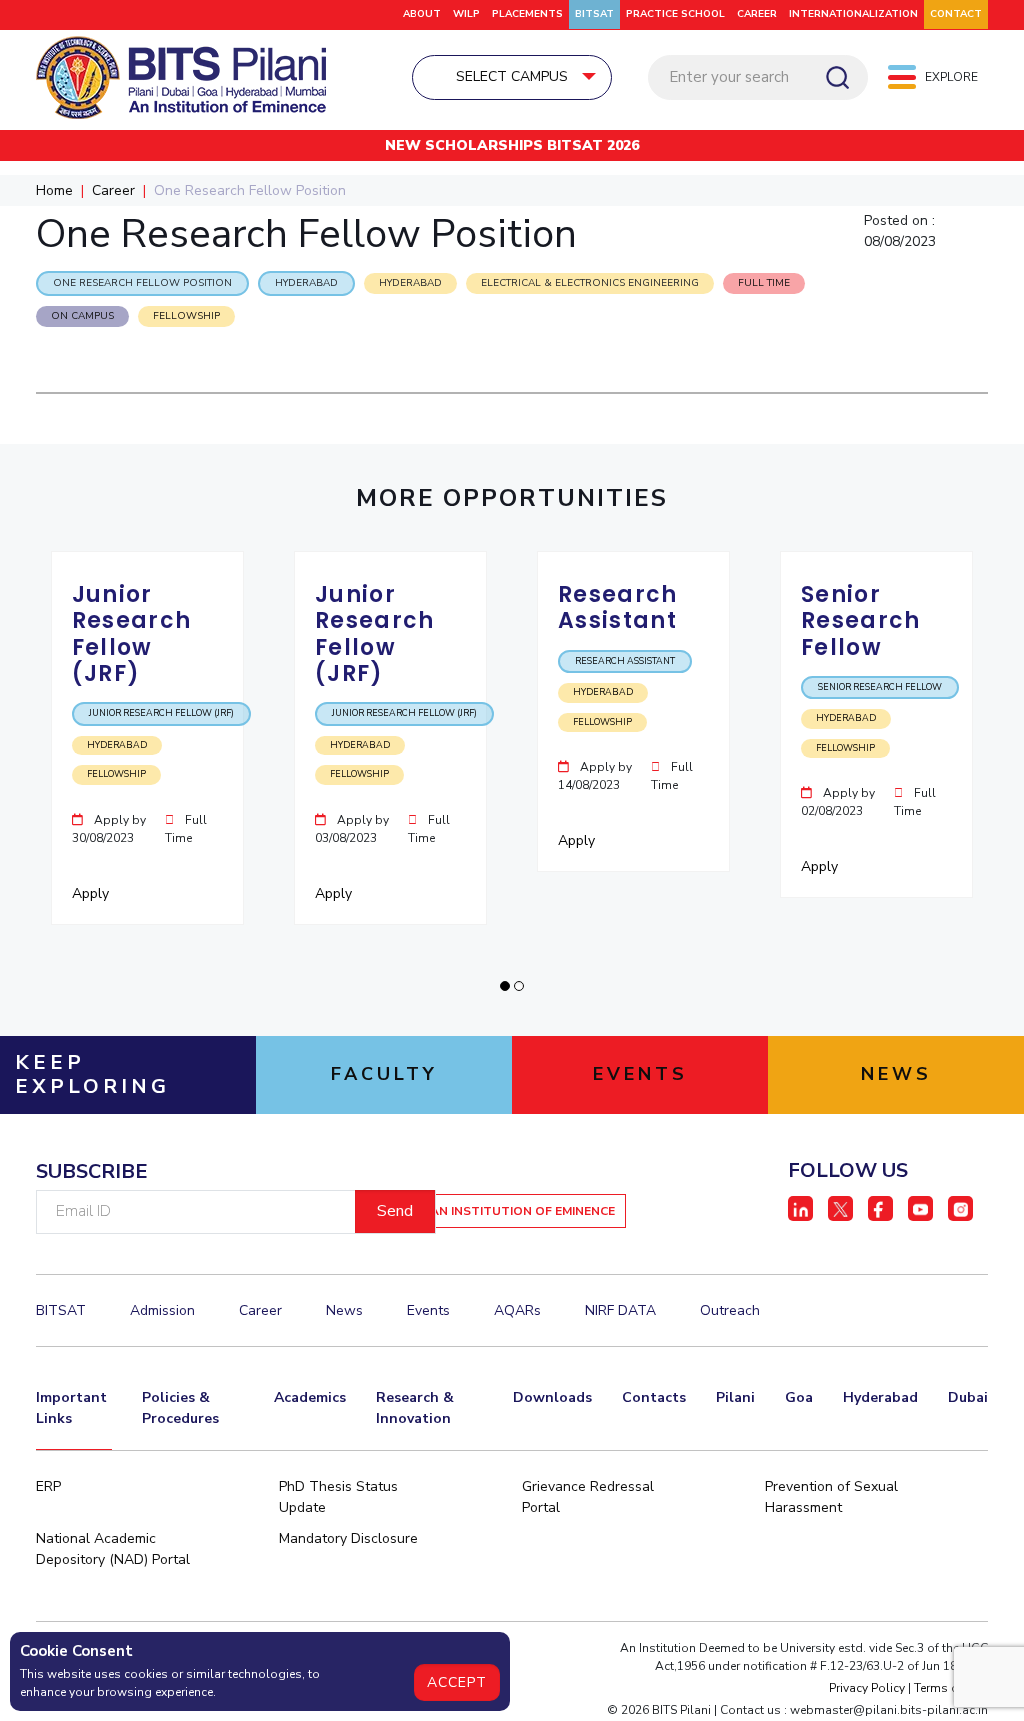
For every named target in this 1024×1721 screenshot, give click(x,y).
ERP (48, 1486)
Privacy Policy (867, 1688)
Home (54, 190)
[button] (505, 986)
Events (428, 1310)
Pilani (735, 1397)
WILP (466, 14)
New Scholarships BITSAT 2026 (512, 145)
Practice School (675, 14)
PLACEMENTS (527, 14)
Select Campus (512, 76)
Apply (92, 893)
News (344, 1310)
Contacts (654, 1397)
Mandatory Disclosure (348, 1538)
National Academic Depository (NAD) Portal (113, 1549)
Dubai (968, 1397)
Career (757, 14)
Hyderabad (880, 1397)
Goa (799, 1397)
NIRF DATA (620, 1310)
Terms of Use (951, 1688)
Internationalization (853, 14)
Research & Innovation (415, 1408)
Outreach (730, 1310)
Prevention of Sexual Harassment (831, 1497)
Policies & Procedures (180, 1408)
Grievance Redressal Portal (588, 1497)
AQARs (517, 1310)
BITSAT (594, 14)
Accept (457, 1682)
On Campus (82, 316)
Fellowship (186, 316)
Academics (310, 1397)
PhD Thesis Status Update (338, 1497)
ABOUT (422, 14)
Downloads (552, 1397)
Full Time (764, 283)
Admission (162, 1310)
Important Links (71, 1408)
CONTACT (956, 14)
